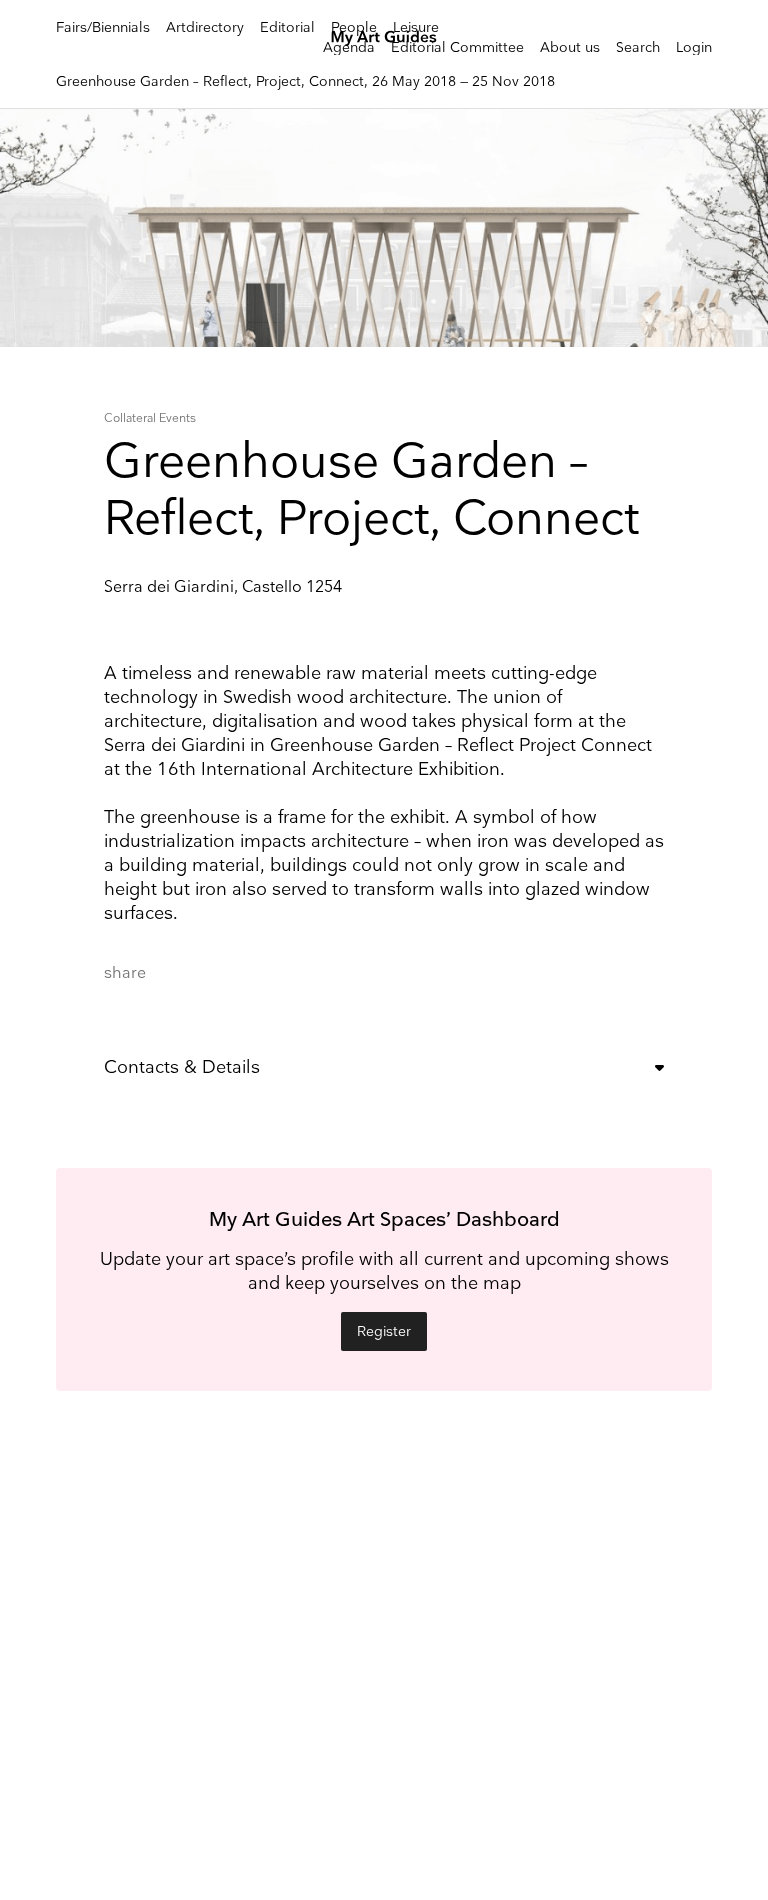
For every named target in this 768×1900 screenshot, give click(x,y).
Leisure (416, 27)
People (354, 27)
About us (570, 47)
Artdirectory (205, 27)
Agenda (349, 47)
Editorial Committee (457, 47)
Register (384, 1331)
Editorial (287, 27)
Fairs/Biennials (103, 27)
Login (694, 47)
